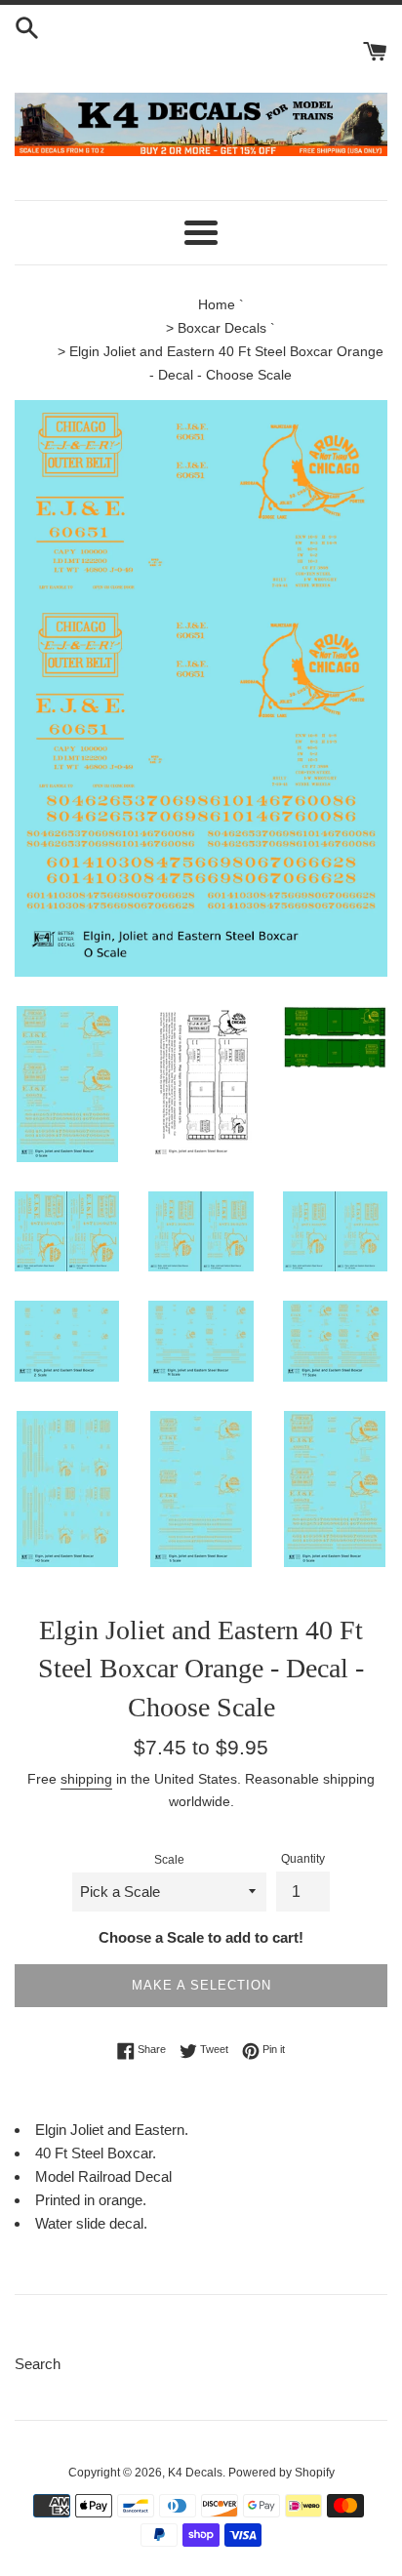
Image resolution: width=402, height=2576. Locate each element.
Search (38, 2364)
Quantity (303, 1859)
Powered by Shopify (281, 2473)
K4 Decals (195, 2473)
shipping (86, 1779)
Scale (169, 1860)
